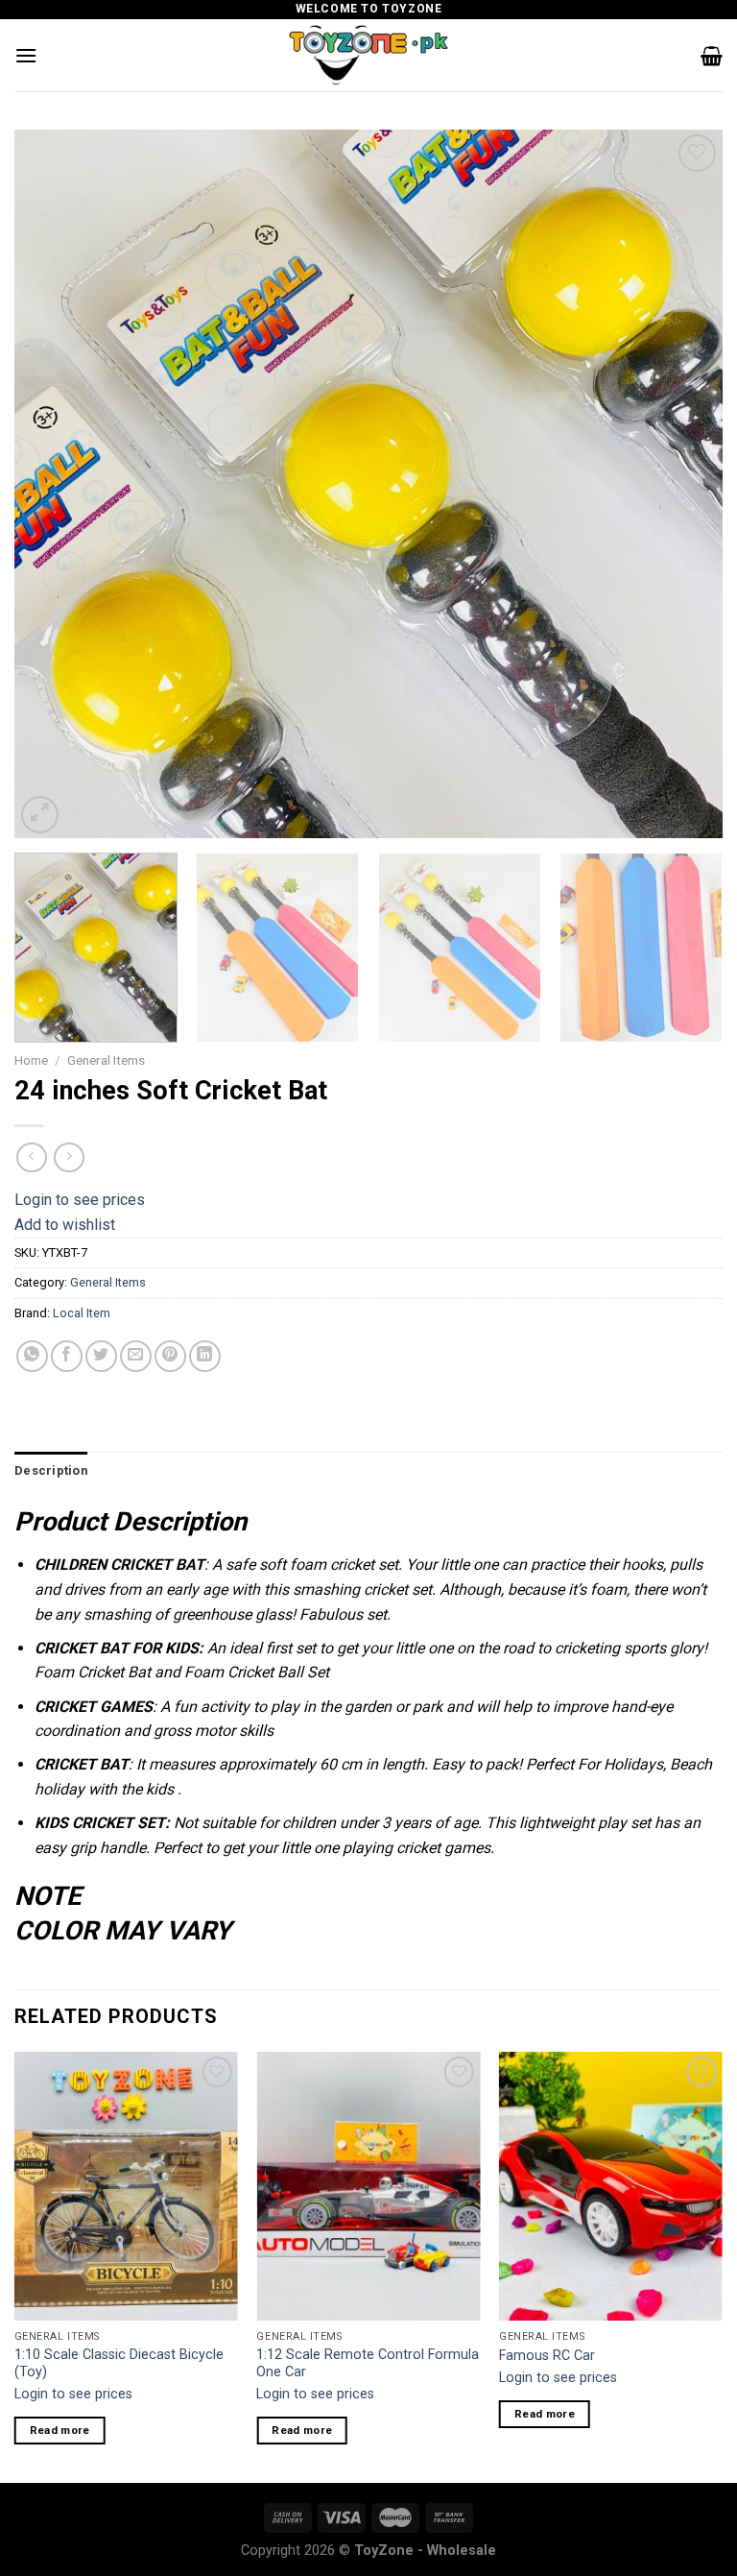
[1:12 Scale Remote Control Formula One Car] (368, 2186)
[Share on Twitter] (101, 1356)
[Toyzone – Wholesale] (368, 55)
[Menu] (26, 55)
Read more (60, 2430)
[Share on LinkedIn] (205, 1356)
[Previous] (53, 484)
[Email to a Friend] (136, 1356)
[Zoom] (40, 815)
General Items (106, 1060)
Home (31, 1060)
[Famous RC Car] (611, 2186)
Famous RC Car (547, 2356)
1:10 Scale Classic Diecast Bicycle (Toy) (119, 2364)
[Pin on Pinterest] (170, 1356)
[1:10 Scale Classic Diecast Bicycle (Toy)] (126, 2186)
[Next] (684, 484)
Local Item (82, 1313)
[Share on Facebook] (67, 1356)
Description (51, 1470)
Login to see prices (80, 1200)
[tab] (51, 1471)
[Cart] (712, 56)
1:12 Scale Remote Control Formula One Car (368, 2364)
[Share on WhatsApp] (32, 1356)
